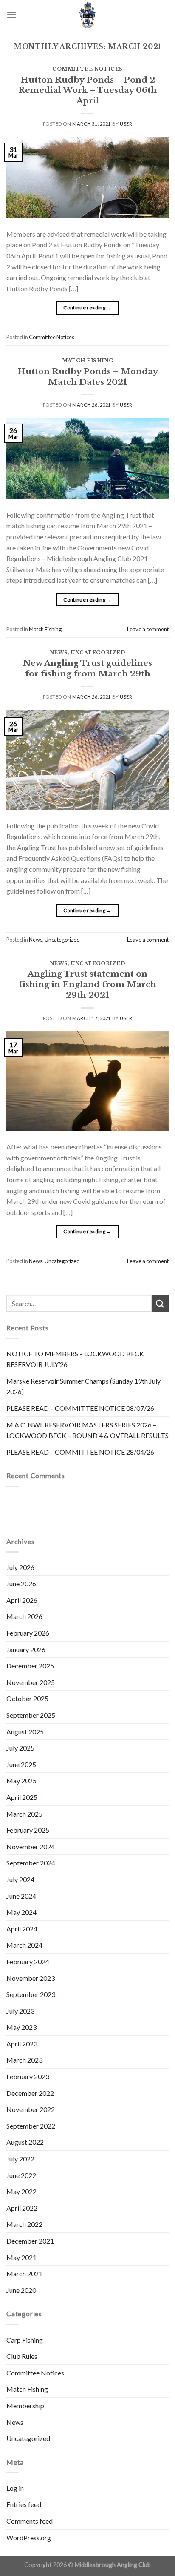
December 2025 (30, 1666)
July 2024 (20, 1879)
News (59, 653)
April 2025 (22, 1797)
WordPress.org (29, 2537)
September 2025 (31, 1715)
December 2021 (30, 2241)
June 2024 (21, 1896)
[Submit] (160, 1303)
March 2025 (24, 1814)
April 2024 (22, 1929)
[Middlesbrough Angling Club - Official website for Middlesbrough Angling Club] (87, 15)
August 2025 (25, 1732)
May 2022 (21, 2191)
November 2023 (31, 1978)
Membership (25, 2406)
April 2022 (22, 2208)
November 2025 (31, 1682)
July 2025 (20, 1748)
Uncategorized (98, 653)
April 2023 (22, 2044)
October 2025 (27, 1698)
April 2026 (22, 1600)
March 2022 (24, 2224)
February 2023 (28, 2076)
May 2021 (21, 2257)
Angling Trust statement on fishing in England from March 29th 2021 (87, 984)
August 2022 (25, 2142)
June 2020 (21, 2290)
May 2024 (21, 1912)
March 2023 (24, 2060)
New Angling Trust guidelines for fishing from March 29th (87, 668)
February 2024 (28, 1961)
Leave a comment (148, 629)
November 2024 (31, 1847)
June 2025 (21, 1764)
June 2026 (21, 1583)
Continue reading (87, 308)
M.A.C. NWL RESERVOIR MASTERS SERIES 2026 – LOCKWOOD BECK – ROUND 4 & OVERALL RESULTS (87, 1430)
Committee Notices (87, 69)
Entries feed (24, 2504)
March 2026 (24, 1616)
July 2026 (20, 1567)
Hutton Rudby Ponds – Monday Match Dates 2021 (88, 377)
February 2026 (28, 1633)
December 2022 (30, 2093)
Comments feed (30, 2521)
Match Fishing (87, 361)
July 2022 (20, 2159)
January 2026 (26, 1649)
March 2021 (24, 2274)
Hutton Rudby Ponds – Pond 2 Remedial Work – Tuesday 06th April (87, 90)
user (126, 124)
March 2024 (24, 1945)
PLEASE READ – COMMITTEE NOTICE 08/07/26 (80, 1408)
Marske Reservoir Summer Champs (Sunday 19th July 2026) (83, 1386)
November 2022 (31, 2109)
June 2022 (21, 2175)
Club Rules (22, 2356)
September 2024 (31, 1863)
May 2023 (21, 2027)
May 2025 (21, 1781)
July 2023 (20, 2011)
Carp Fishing (25, 2340)
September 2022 (31, 2126)
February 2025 (28, 1830)
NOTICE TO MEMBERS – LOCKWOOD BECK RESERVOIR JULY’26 (75, 1359)
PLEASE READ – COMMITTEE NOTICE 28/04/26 (80, 1452)
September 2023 (31, 1994)
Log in (15, 2488)
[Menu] (11, 15)
